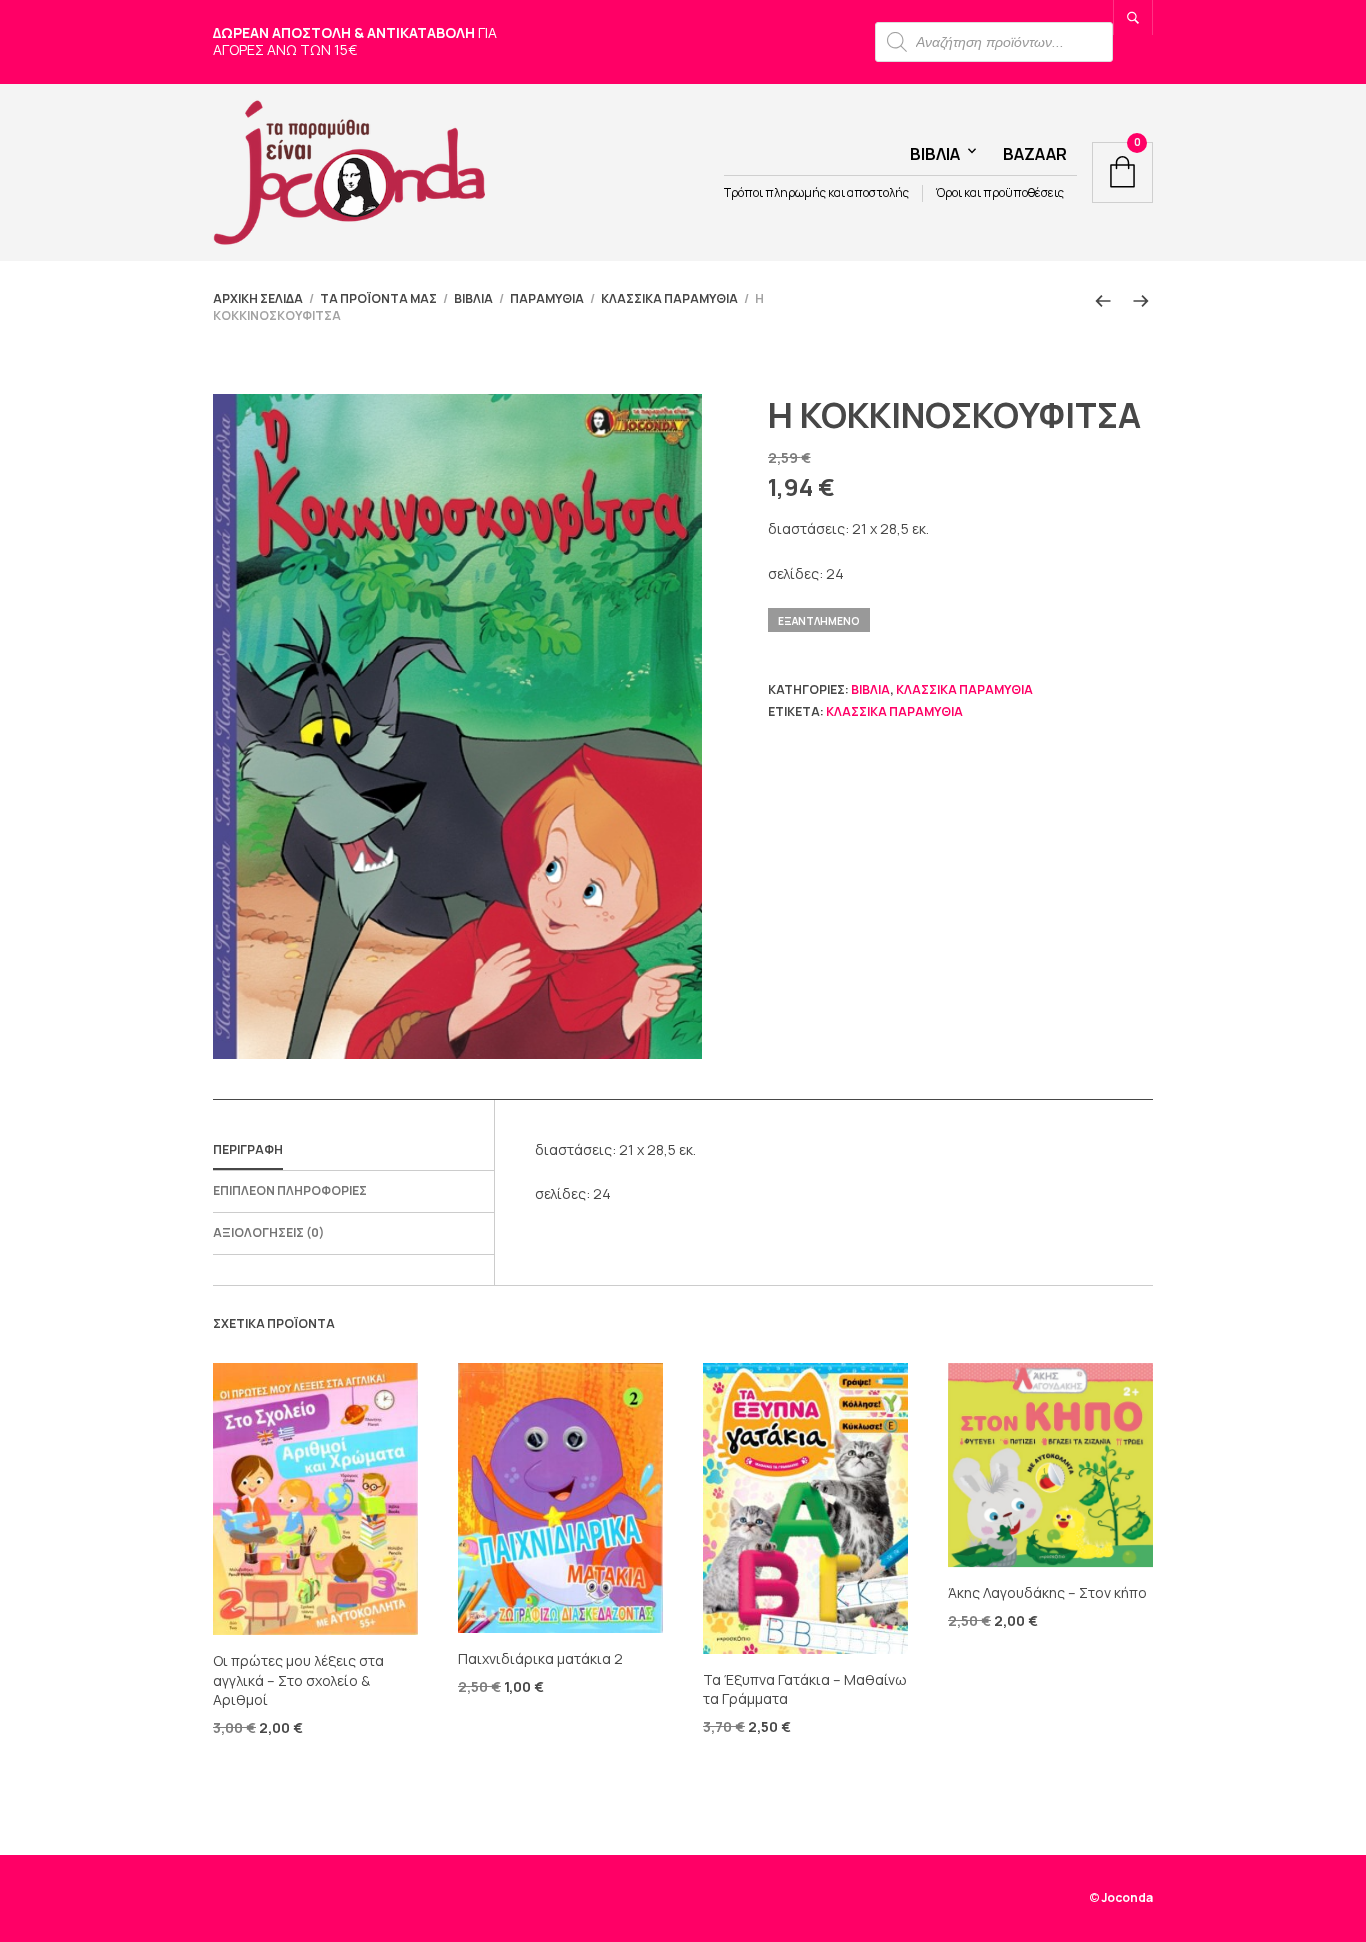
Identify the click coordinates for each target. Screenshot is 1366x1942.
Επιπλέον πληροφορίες (290, 1190)
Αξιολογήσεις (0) (268, 1232)
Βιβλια (935, 154)
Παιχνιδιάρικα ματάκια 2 (540, 1658)
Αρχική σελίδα (258, 298)
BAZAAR (1035, 154)
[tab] (353, 1151)
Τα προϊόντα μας (378, 298)
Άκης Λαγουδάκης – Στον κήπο (1047, 1592)
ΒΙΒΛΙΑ (473, 298)
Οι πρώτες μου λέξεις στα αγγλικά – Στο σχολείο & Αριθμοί (298, 1680)
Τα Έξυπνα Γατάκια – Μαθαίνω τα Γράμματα (805, 1689)
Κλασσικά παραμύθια (669, 298)
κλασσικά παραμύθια (894, 711)
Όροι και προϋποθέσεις (1000, 193)
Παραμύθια (547, 298)
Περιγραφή (248, 1149)
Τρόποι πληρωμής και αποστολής (816, 193)
